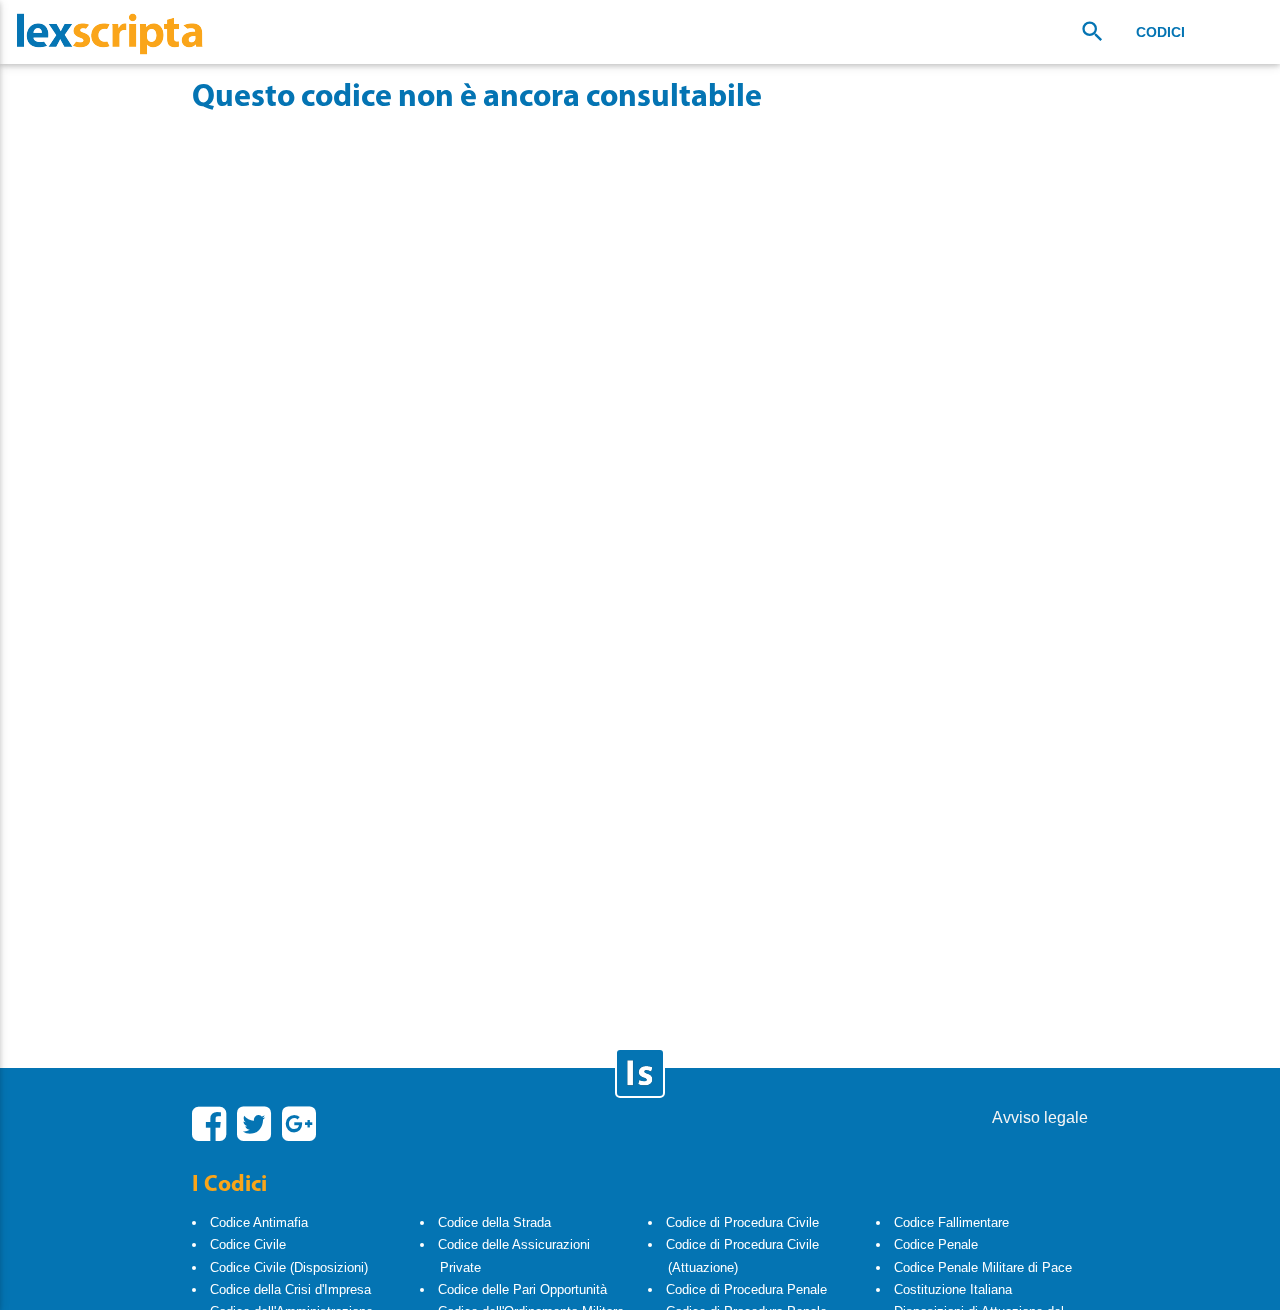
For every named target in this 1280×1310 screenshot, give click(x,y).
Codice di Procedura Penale (746, 1289)
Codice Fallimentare (951, 1222)
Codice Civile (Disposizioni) (289, 1267)
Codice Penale (936, 1244)
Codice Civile (248, 1244)
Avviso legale (1040, 1117)
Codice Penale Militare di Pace (983, 1267)
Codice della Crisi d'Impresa (290, 1289)
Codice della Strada (494, 1222)
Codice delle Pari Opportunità (522, 1289)
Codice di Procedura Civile (742, 1222)
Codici (1160, 32)
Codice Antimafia (259, 1222)
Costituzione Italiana (953, 1289)
